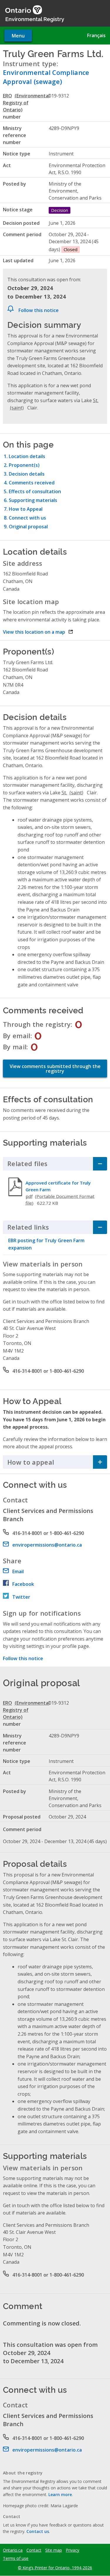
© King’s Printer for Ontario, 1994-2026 (55, 2568)
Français (96, 35)
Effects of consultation (35, 491)
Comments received (32, 483)
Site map (54, 2550)
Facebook (23, 1584)
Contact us (38, 2531)
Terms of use (16, 2558)
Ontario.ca (13, 2550)
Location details (27, 456)
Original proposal (28, 527)
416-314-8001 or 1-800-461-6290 (48, 1371)
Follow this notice (39, 310)
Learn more (60, 2494)
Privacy (72, 2550)
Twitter (21, 1597)
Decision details (27, 474)
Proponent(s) (24, 465)
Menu (18, 36)
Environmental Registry (35, 19)
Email (18, 1571)
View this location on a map (38, 632)
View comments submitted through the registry (55, 1069)
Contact (34, 2550)
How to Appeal (26, 509)
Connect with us (27, 518)
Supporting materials (33, 500)
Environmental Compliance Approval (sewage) (46, 77)
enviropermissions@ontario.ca (47, 1545)
